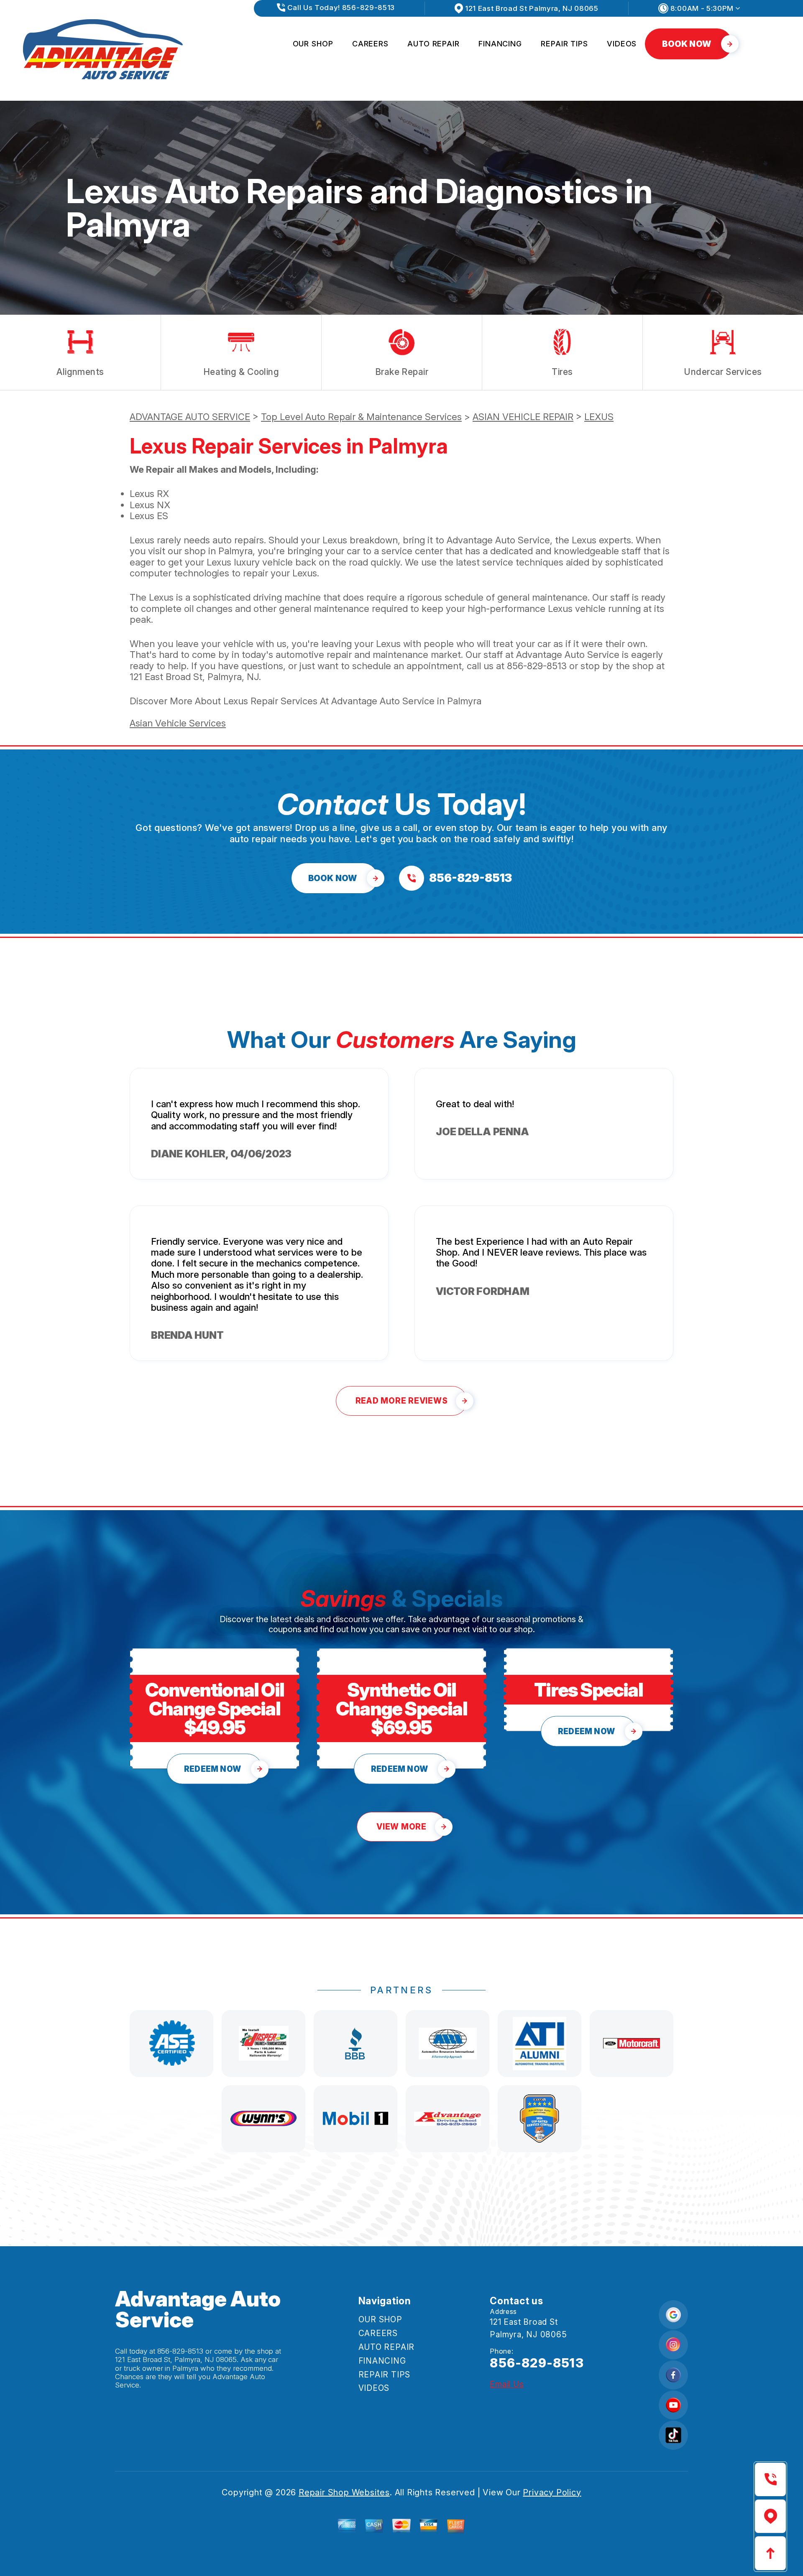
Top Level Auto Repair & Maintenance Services (361, 417)
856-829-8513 (537, 666)
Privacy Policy (552, 2492)
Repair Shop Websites (344, 2492)
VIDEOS (622, 44)
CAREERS (370, 44)
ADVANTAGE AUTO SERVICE (190, 417)
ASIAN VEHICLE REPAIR (523, 417)
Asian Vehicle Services (178, 723)
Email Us (507, 2384)
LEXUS (599, 417)
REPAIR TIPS (564, 44)
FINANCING (500, 44)
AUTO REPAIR (433, 44)
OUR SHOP (313, 44)
